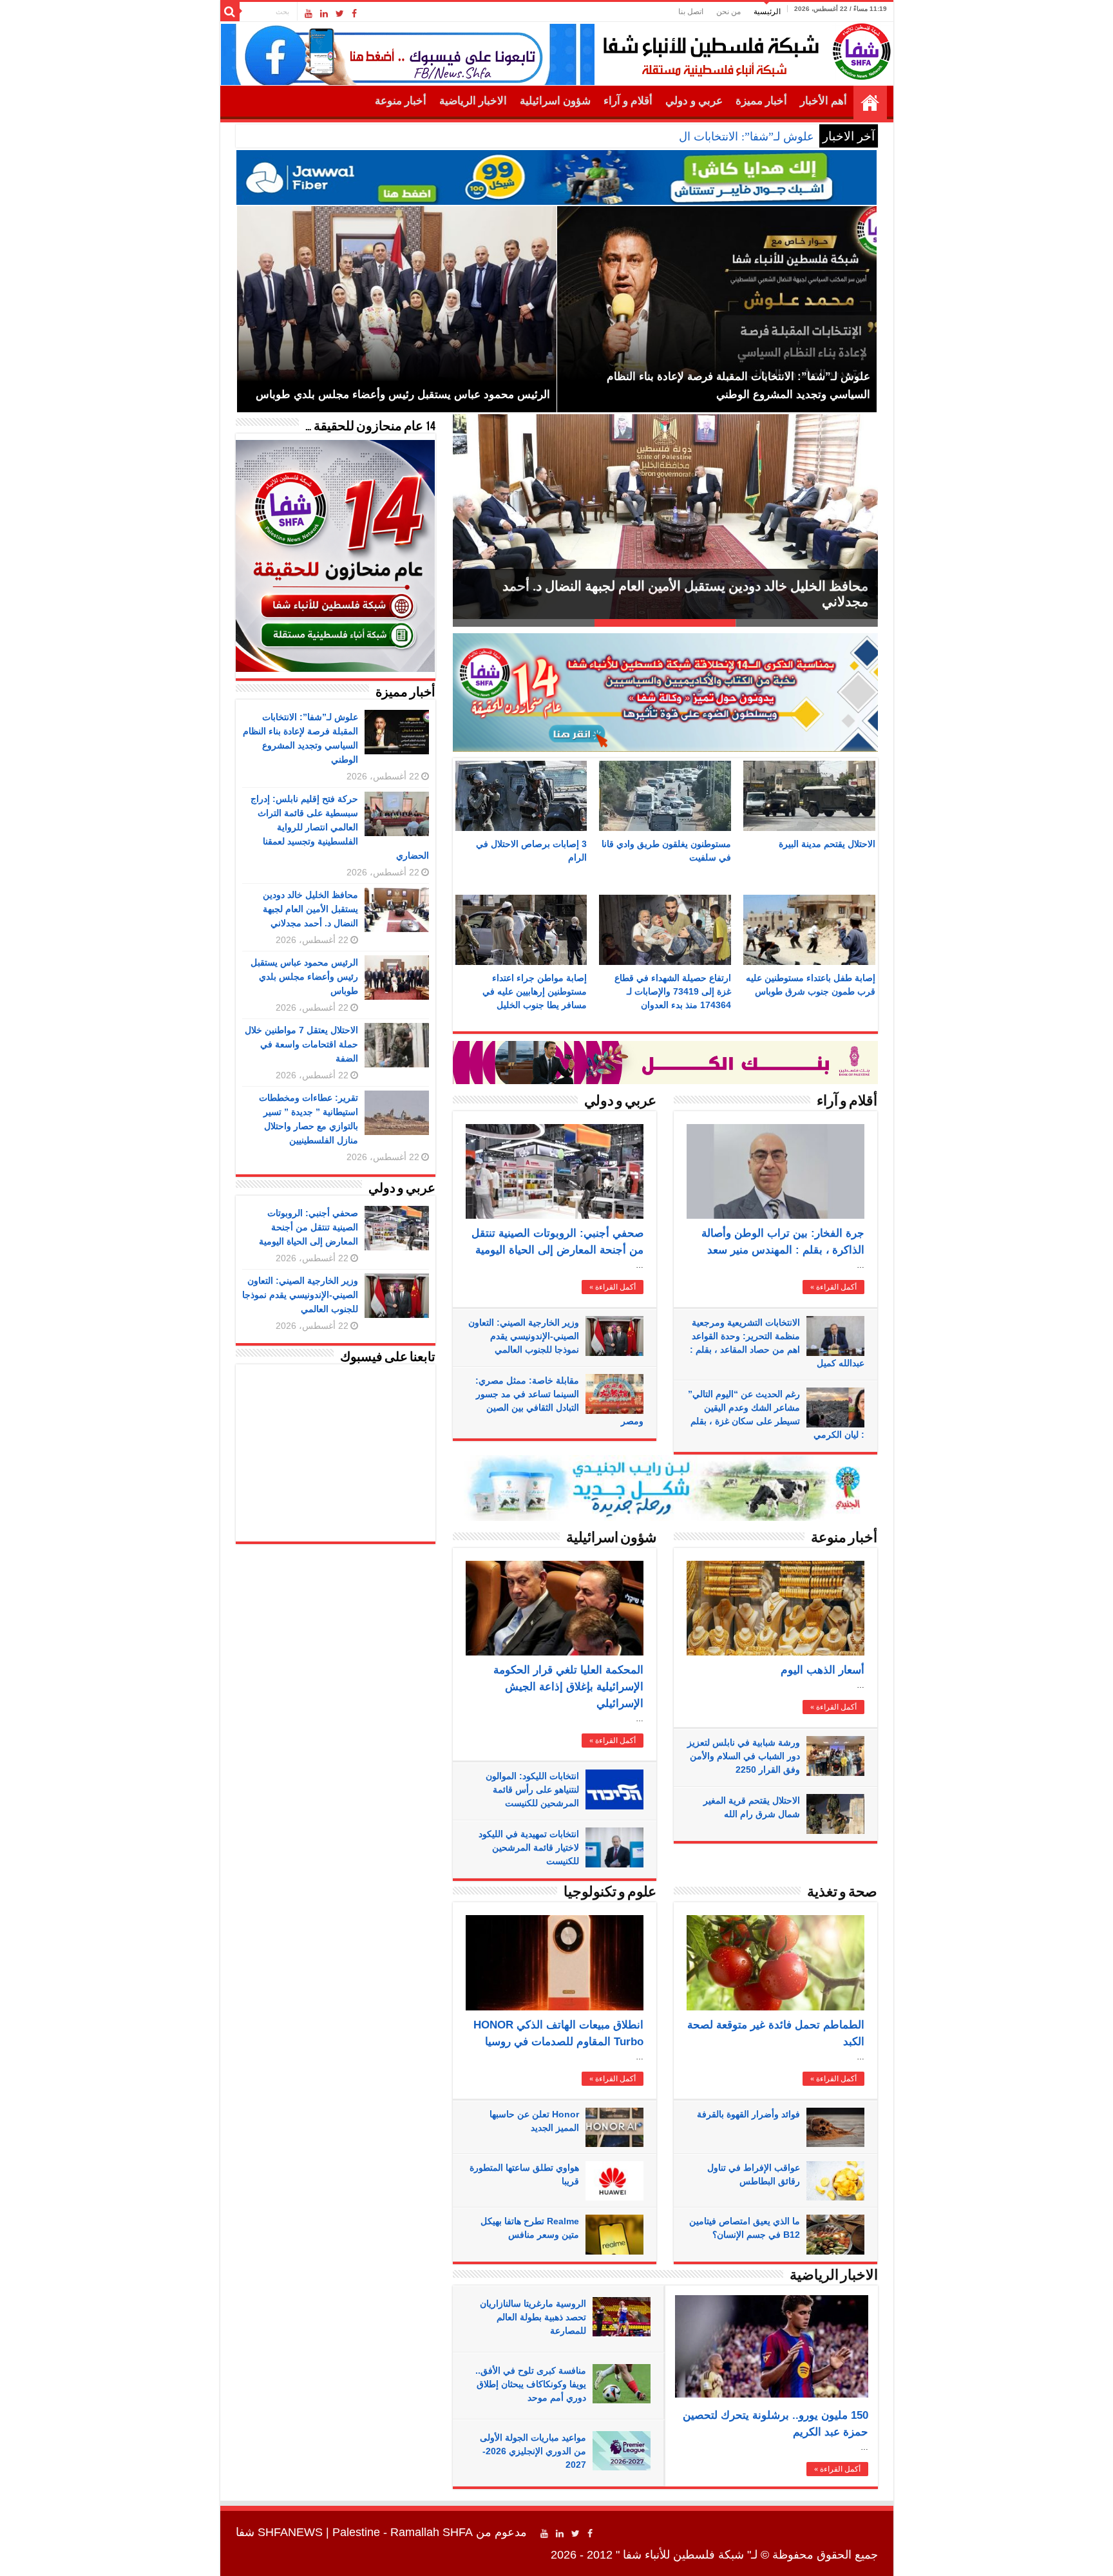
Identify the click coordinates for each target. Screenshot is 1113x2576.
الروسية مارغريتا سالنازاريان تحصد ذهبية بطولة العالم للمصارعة (533, 2317)
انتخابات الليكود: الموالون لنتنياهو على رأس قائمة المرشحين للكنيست (532, 1789)
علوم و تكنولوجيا (610, 1893)
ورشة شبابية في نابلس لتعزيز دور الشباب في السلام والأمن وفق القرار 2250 (744, 1756)
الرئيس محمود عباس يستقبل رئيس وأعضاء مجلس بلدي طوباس (304, 977)
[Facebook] (354, 14)
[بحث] (230, 12)
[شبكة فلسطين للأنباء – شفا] (744, 49)
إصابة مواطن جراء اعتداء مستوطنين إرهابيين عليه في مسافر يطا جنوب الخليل (535, 991)
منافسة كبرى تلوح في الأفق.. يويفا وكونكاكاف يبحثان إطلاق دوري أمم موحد (531, 2384)
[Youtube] (309, 14)
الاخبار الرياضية (473, 101)
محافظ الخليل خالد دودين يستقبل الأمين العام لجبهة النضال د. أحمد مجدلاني (310, 909)
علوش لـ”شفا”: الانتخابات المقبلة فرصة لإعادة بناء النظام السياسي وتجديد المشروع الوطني (598, 137)
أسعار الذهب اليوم (823, 1670)
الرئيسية (767, 12)
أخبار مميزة (761, 101)
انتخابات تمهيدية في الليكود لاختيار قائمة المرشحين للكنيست (529, 1847)
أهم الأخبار (823, 101)
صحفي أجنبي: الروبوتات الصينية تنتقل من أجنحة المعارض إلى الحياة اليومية (309, 1227)
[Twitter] (340, 14)
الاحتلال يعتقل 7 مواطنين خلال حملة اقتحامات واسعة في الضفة (694, 602)
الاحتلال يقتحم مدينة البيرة (827, 844)
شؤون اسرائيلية (555, 101)
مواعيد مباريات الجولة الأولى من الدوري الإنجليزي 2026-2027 (533, 2451)
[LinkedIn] (324, 14)
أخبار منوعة (401, 101)
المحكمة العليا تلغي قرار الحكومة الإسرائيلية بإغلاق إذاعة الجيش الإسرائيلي (568, 1687)
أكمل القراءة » (613, 1287)
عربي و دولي (694, 101)
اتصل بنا (691, 12)
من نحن (728, 12)
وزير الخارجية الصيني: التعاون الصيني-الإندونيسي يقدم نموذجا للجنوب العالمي (524, 1336)
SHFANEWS (290, 2532)
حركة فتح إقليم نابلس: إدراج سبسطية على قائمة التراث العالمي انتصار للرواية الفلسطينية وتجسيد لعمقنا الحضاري (340, 827)
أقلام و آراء (628, 101)
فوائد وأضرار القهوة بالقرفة (748, 2114)
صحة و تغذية (842, 1893)
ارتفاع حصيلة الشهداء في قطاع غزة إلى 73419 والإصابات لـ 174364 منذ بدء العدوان (673, 991)
